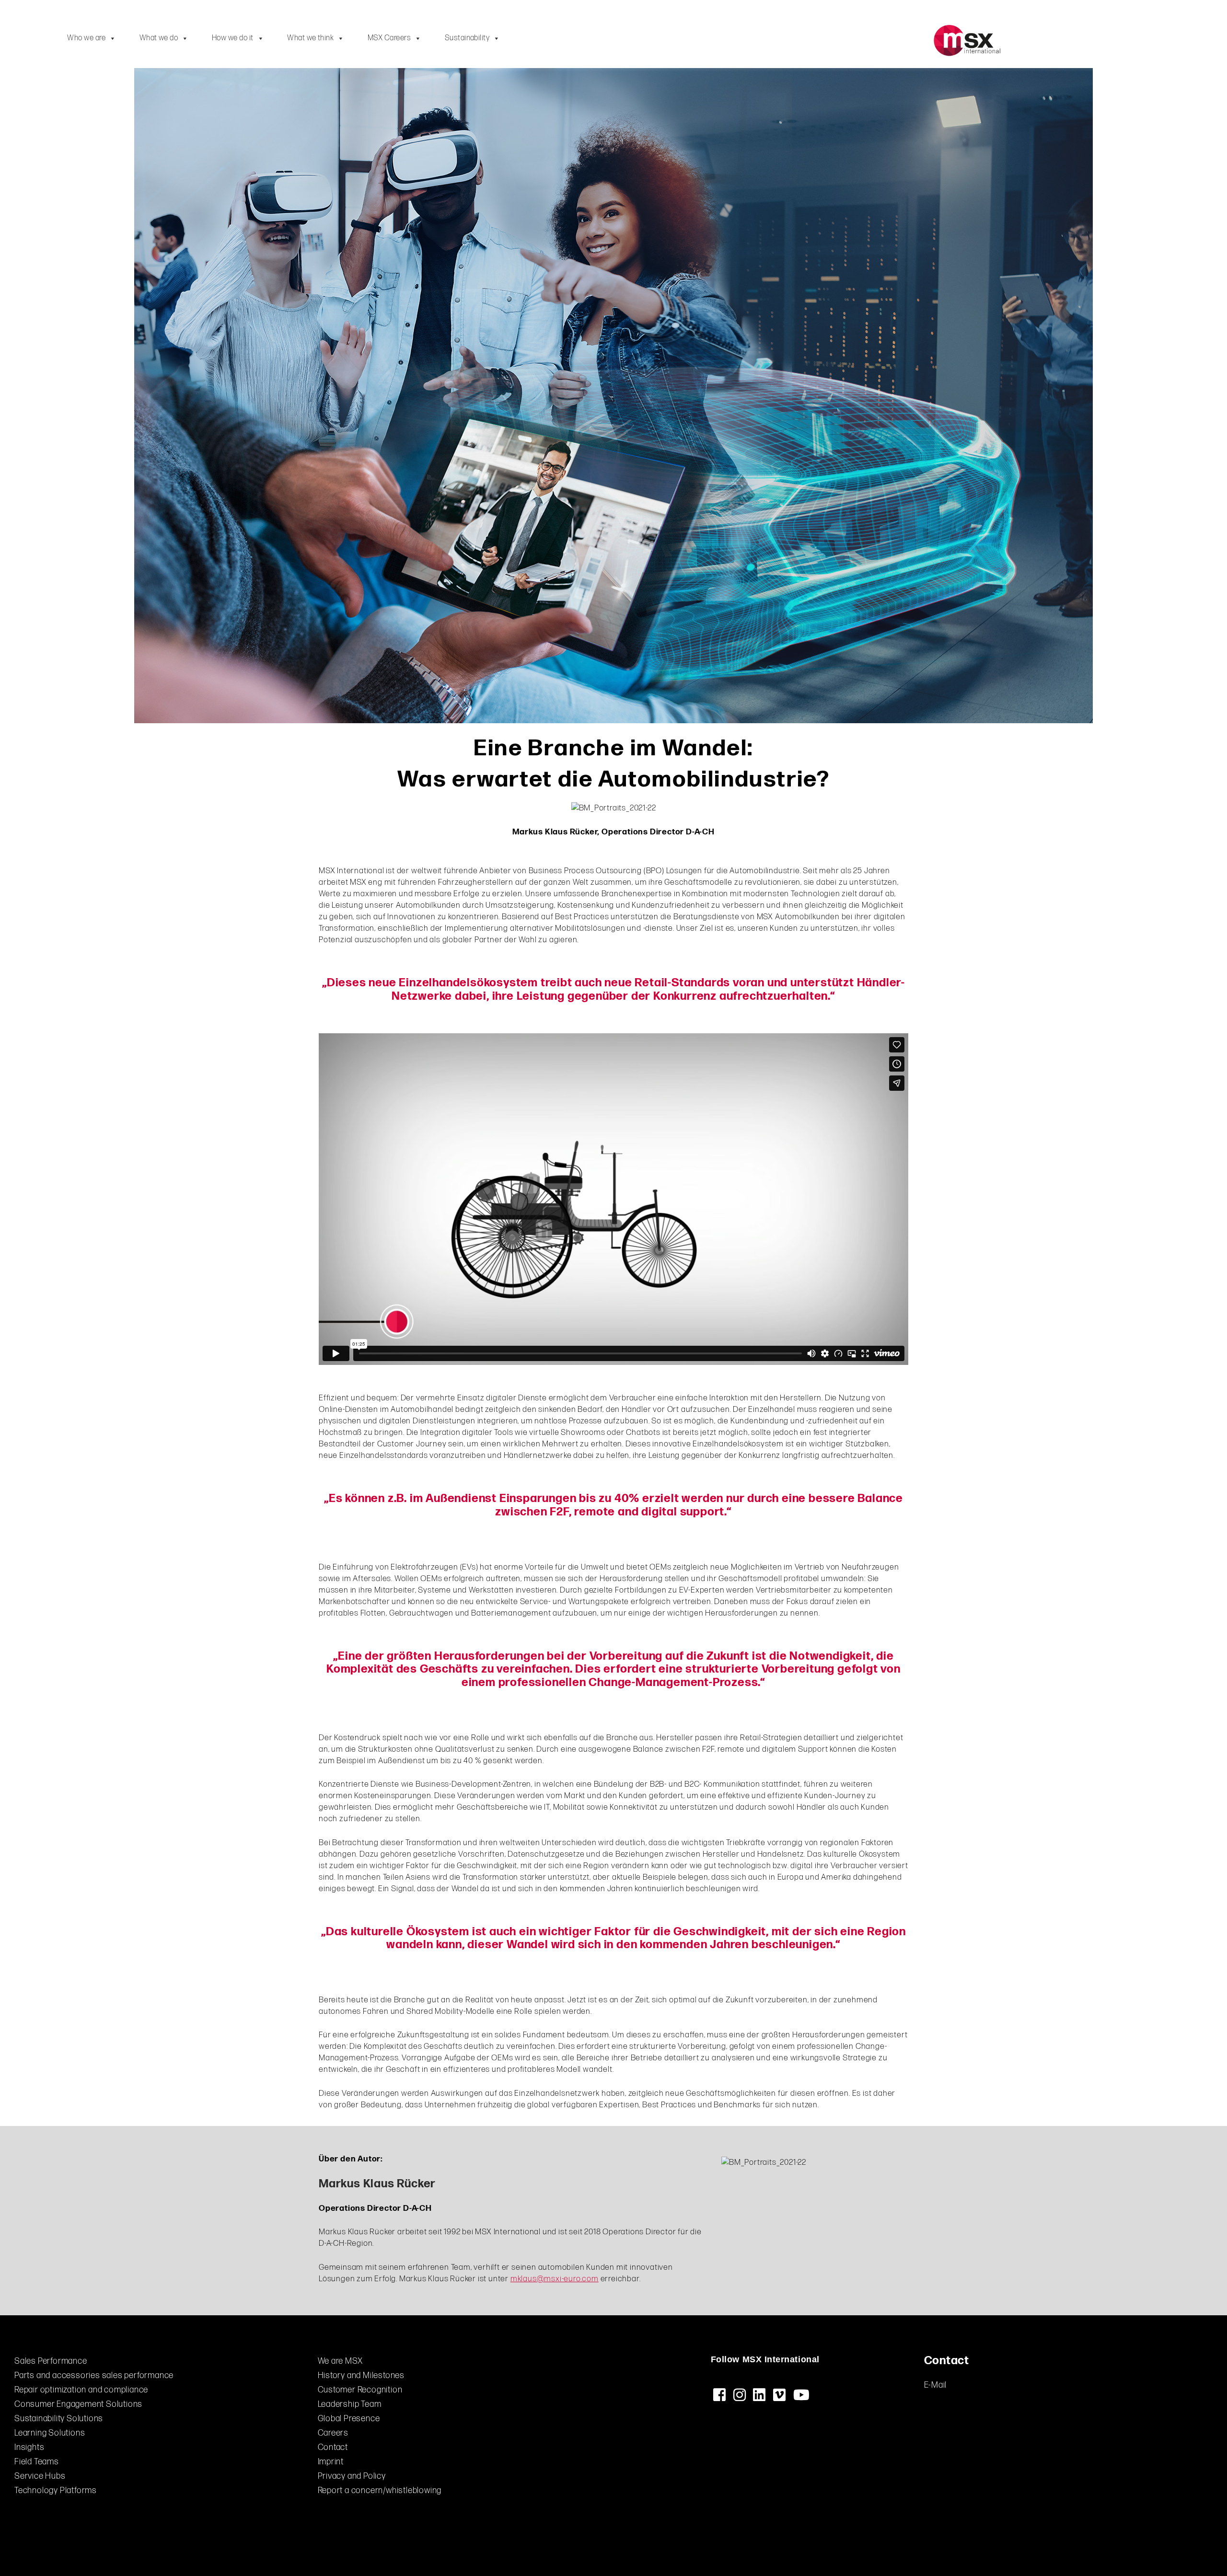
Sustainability (467, 38)
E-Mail (936, 2385)
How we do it (233, 38)
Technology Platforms (56, 2490)
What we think (310, 38)
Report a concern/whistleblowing (380, 2490)
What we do (159, 38)
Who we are (86, 38)
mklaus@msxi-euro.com (555, 2279)
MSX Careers (389, 38)
